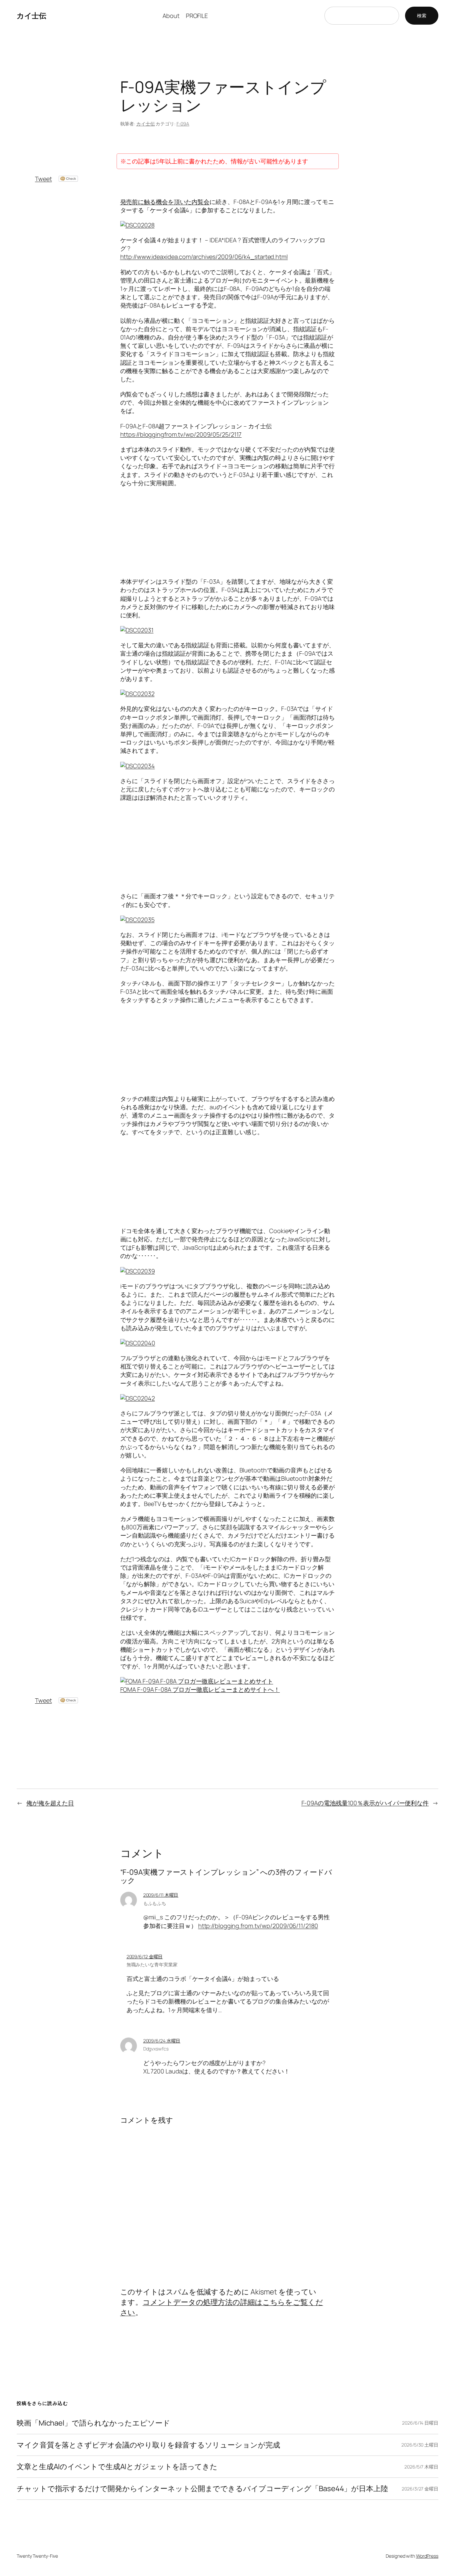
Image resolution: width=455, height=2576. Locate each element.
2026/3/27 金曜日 (420, 2489)
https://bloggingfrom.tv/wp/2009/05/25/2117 (181, 434)
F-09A (183, 124)
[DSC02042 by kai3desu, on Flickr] (138, 1398)
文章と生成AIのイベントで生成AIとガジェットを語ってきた (117, 2467)
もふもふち (155, 1903)
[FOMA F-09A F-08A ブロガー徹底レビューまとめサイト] (197, 1681)
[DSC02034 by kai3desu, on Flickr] (138, 766)
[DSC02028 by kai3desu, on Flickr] (137, 225)
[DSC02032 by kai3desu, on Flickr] (137, 694)
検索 (422, 15)
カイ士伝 (31, 16)
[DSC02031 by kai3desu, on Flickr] (137, 630)
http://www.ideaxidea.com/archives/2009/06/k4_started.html (204, 257)
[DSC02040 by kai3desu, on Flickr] (138, 1343)
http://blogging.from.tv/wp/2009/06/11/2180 (258, 1926)
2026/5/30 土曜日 (420, 2445)
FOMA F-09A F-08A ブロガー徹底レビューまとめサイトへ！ (200, 1689)
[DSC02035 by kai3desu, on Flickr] (137, 920)
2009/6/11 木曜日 (161, 1895)
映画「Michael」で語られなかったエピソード (93, 2423)
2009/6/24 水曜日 (162, 2041)
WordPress (427, 2556)
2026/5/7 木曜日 (421, 2467)
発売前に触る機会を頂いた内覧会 (165, 202)
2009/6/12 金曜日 (145, 1956)
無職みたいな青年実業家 (152, 1964)
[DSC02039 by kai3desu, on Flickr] (138, 1271)
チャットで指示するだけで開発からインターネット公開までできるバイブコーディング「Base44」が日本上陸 (202, 2489)
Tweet (43, 179)
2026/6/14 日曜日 (420, 2423)
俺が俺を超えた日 (50, 1803)
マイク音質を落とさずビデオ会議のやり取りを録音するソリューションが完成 (148, 2445)
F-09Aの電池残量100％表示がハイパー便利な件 (365, 1803)
